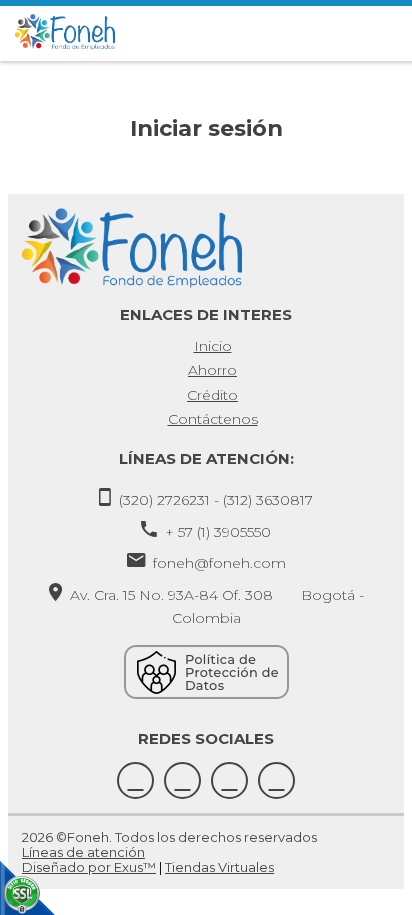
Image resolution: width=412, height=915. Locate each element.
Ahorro (212, 370)
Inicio (213, 346)
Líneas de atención (83, 852)
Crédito (212, 395)
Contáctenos (213, 419)
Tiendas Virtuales (219, 867)
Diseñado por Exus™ (89, 867)
